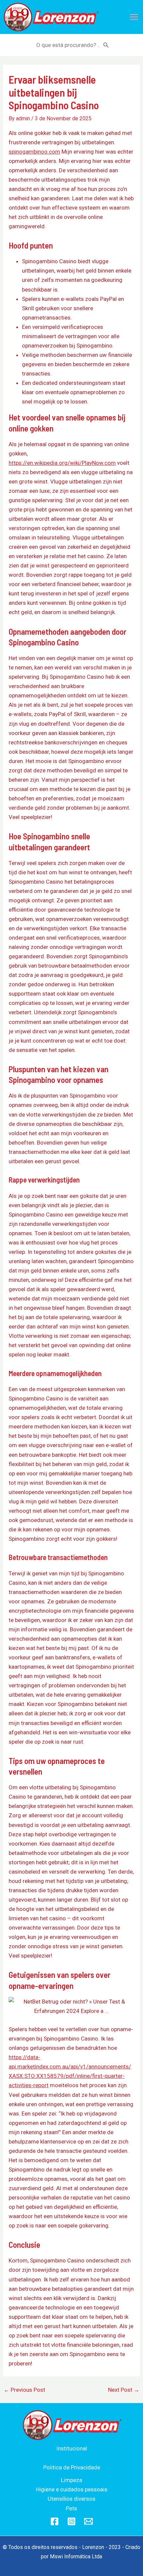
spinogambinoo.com (34, 152)
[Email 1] (88, 2521)
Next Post (124, 2390)
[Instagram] (71, 2521)
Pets (71, 2508)
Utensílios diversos (71, 2499)
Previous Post (24, 2390)
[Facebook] (55, 2521)
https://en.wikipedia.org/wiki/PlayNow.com (62, 463)
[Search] (106, 45)
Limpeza (71, 2480)
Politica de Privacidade (72, 2467)
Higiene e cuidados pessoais (72, 2489)
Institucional (72, 2448)
